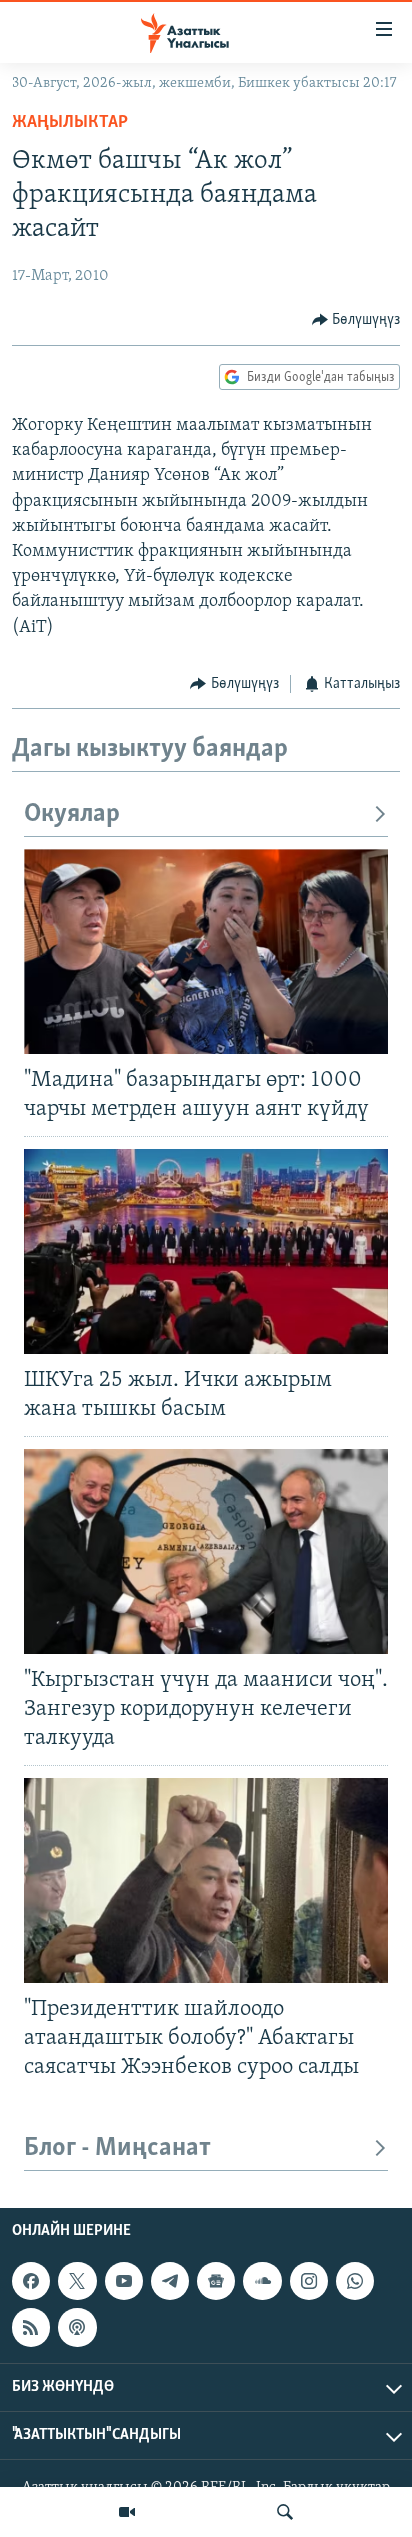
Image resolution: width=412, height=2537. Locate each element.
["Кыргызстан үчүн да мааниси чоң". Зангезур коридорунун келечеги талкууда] (206, 1551)
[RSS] (31, 2327)
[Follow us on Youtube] (124, 2281)
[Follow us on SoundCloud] (262, 2281)
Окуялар (72, 814)
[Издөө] (285, 2512)
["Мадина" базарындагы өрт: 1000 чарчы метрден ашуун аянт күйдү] (206, 951)
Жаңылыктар (70, 123)
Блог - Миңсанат (117, 2148)
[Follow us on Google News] (216, 2281)
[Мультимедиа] (127, 2512)
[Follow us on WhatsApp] (355, 2281)
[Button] (356, 320)
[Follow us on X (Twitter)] (77, 2281)
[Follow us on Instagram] (309, 2281)
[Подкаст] (77, 2327)
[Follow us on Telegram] (170, 2281)
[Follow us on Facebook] (31, 2281)
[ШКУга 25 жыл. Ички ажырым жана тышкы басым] (206, 1251)
